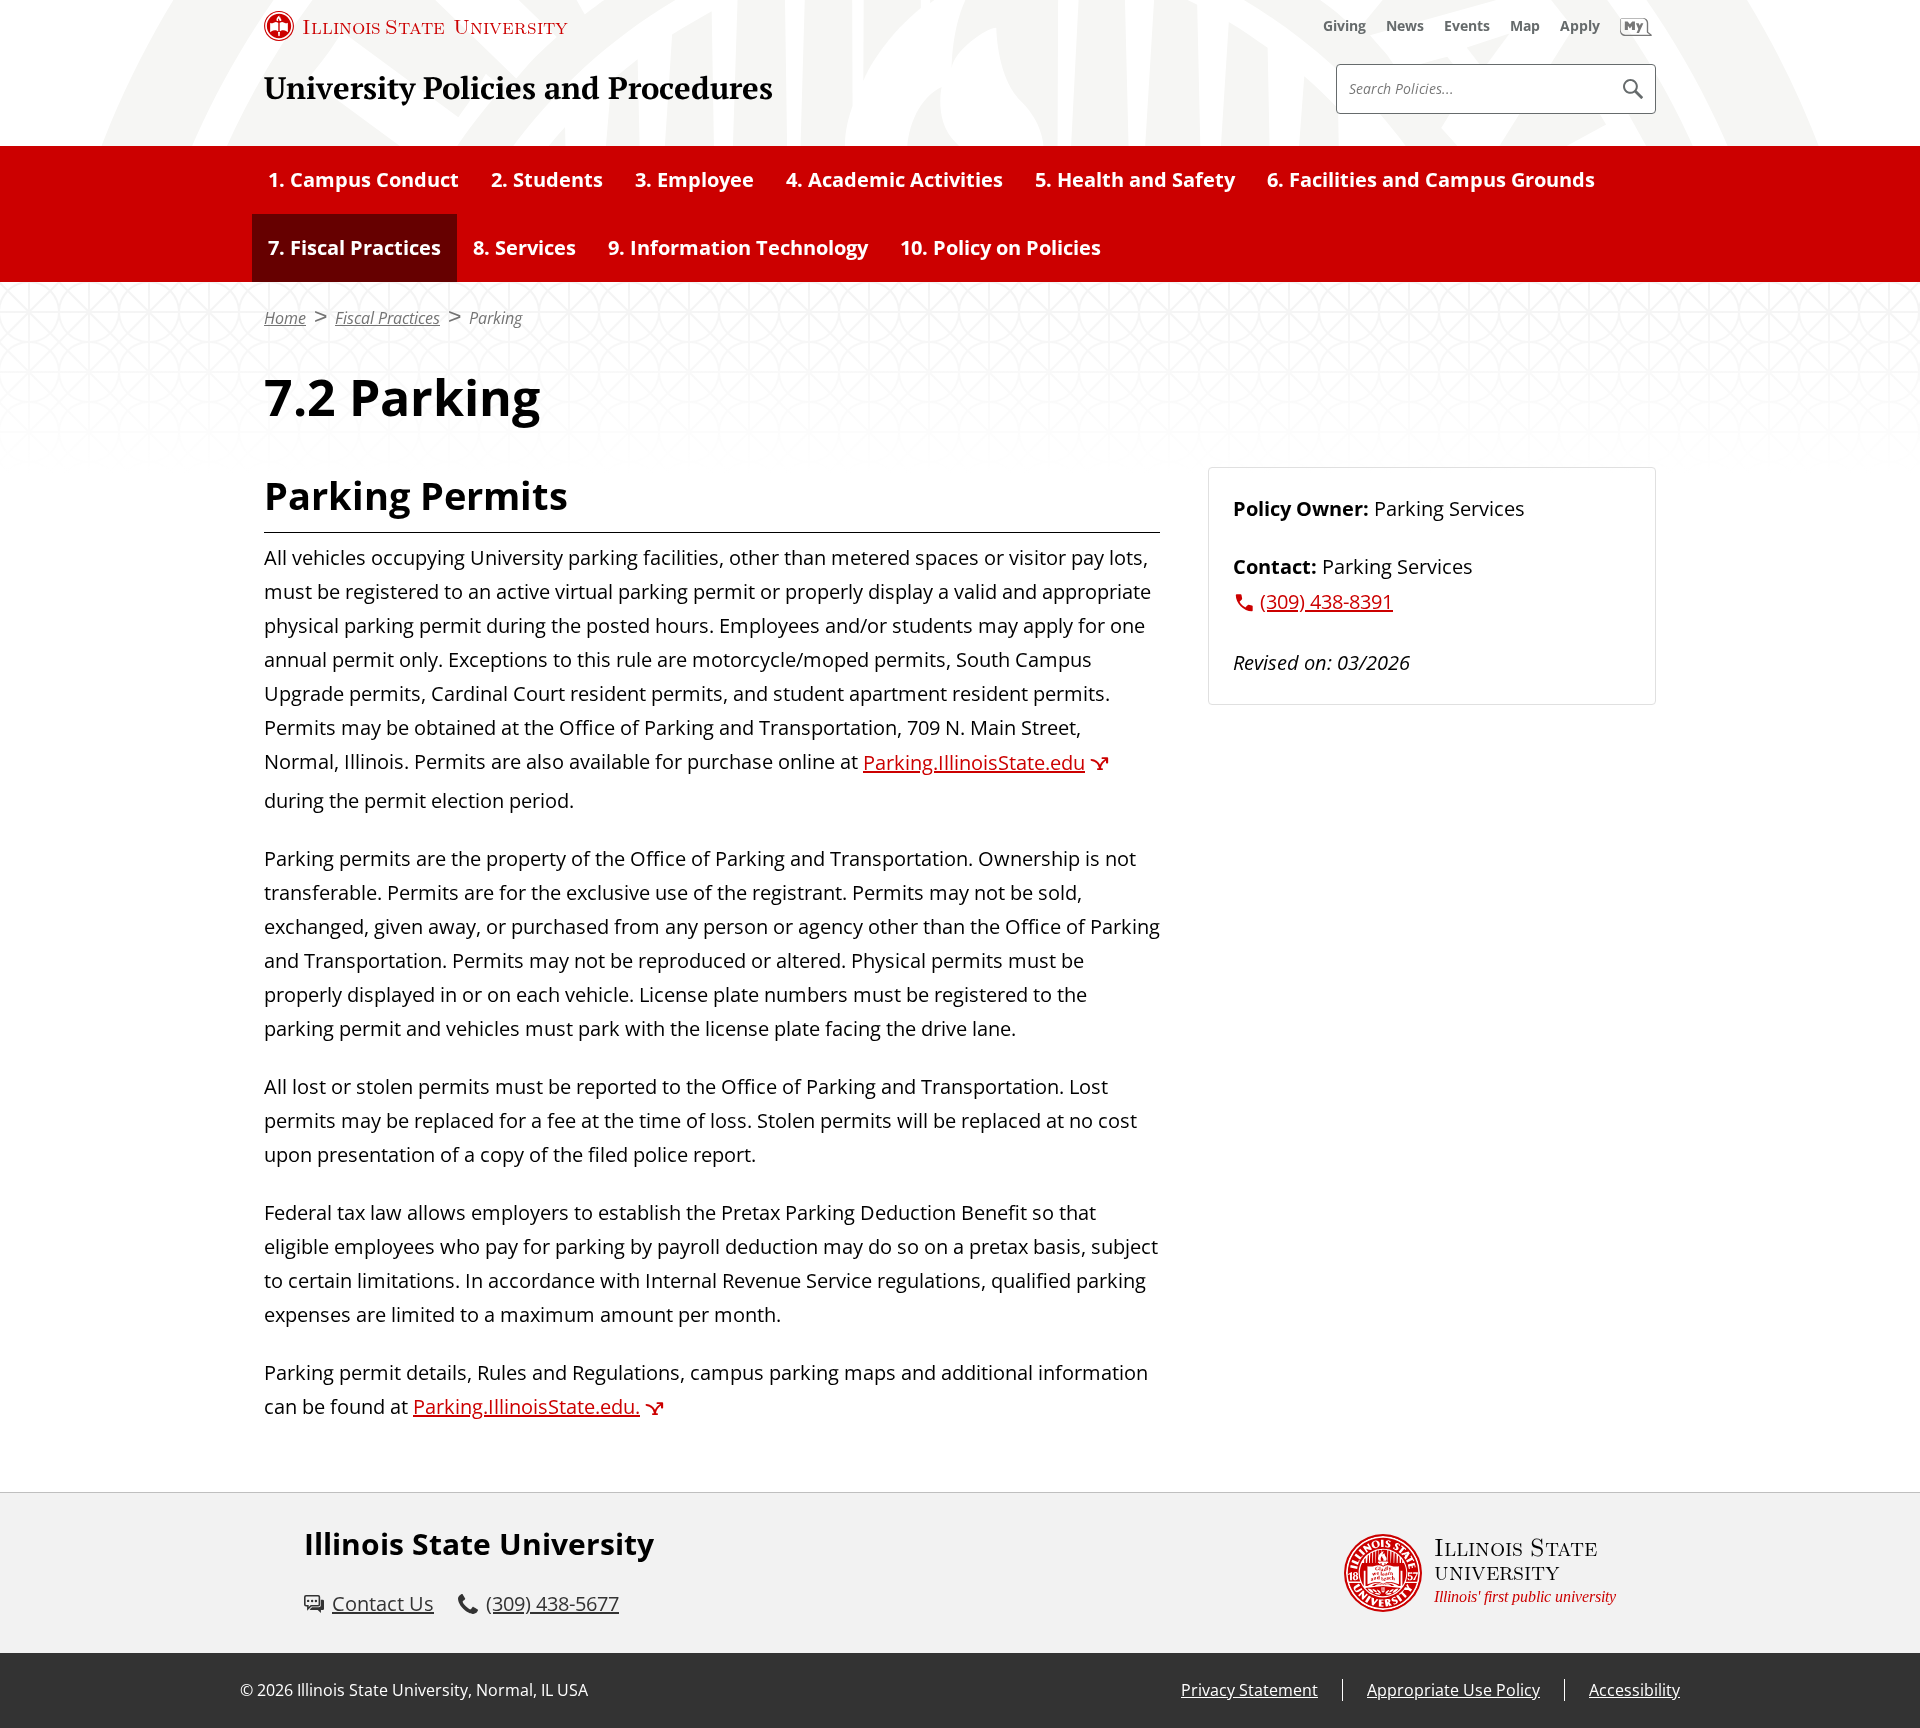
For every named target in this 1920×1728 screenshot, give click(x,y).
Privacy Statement (1249, 1690)
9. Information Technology (738, 247)
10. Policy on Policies (1000, 247)
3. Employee (694, 179)
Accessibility (1634, 1690)
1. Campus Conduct (363, 179)
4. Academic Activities (894, 179)
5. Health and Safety (1135, 179)
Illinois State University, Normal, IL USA (442, 1690)
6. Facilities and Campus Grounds (1431, 179)
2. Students (547, 179)
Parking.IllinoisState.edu (974, 762)
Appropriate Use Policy (1453, 1690)
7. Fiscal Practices (354, 247)
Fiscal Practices (387, 318)
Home (285, 318)
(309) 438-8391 (1326, 601)
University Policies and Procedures (518, 87)
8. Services (524, 247)
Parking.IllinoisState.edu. (526, 1406)
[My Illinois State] (1636, 26)
